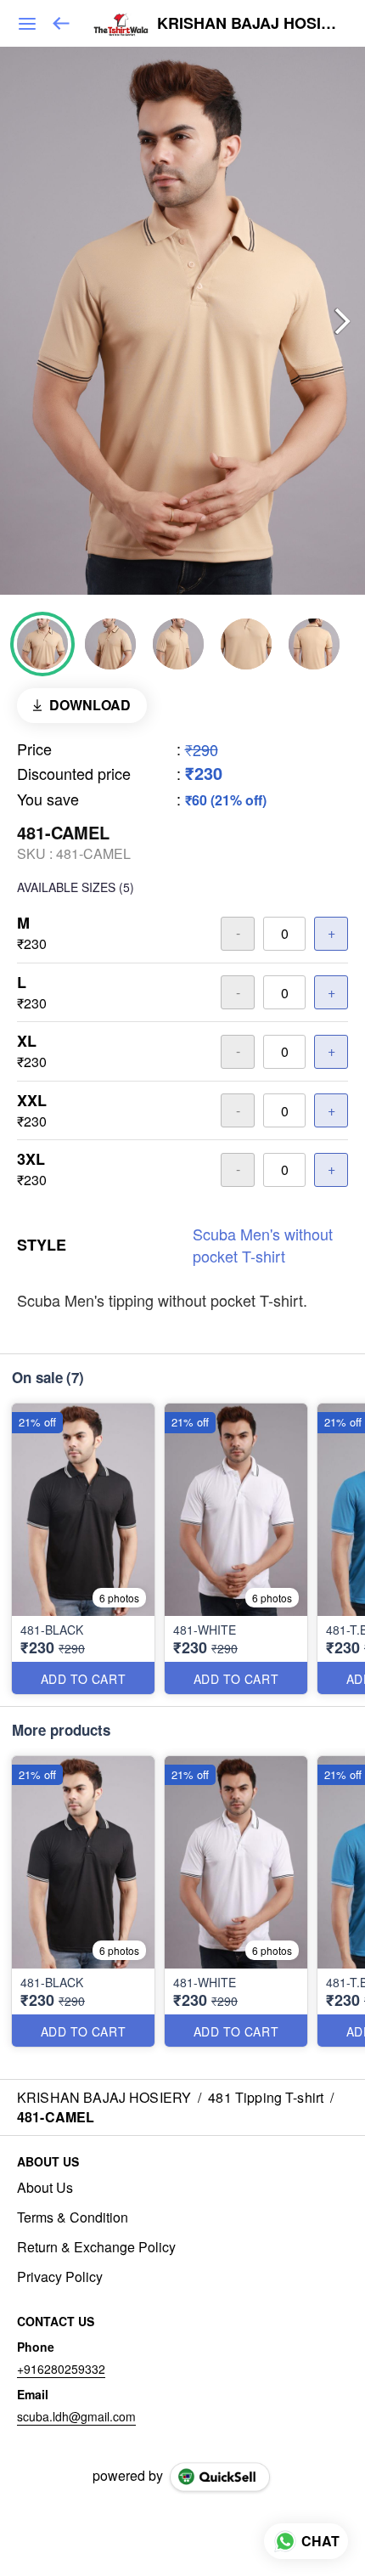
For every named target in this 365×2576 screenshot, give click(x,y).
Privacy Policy (60, 2277)
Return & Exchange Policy (96, 2247)
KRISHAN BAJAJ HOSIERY (248, 24)
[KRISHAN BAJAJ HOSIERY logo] (121, 24)
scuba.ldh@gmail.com (76, 2416)
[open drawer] (27, 24)
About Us (45, 2188)
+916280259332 (61, 2369)
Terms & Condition (73, 2217)
